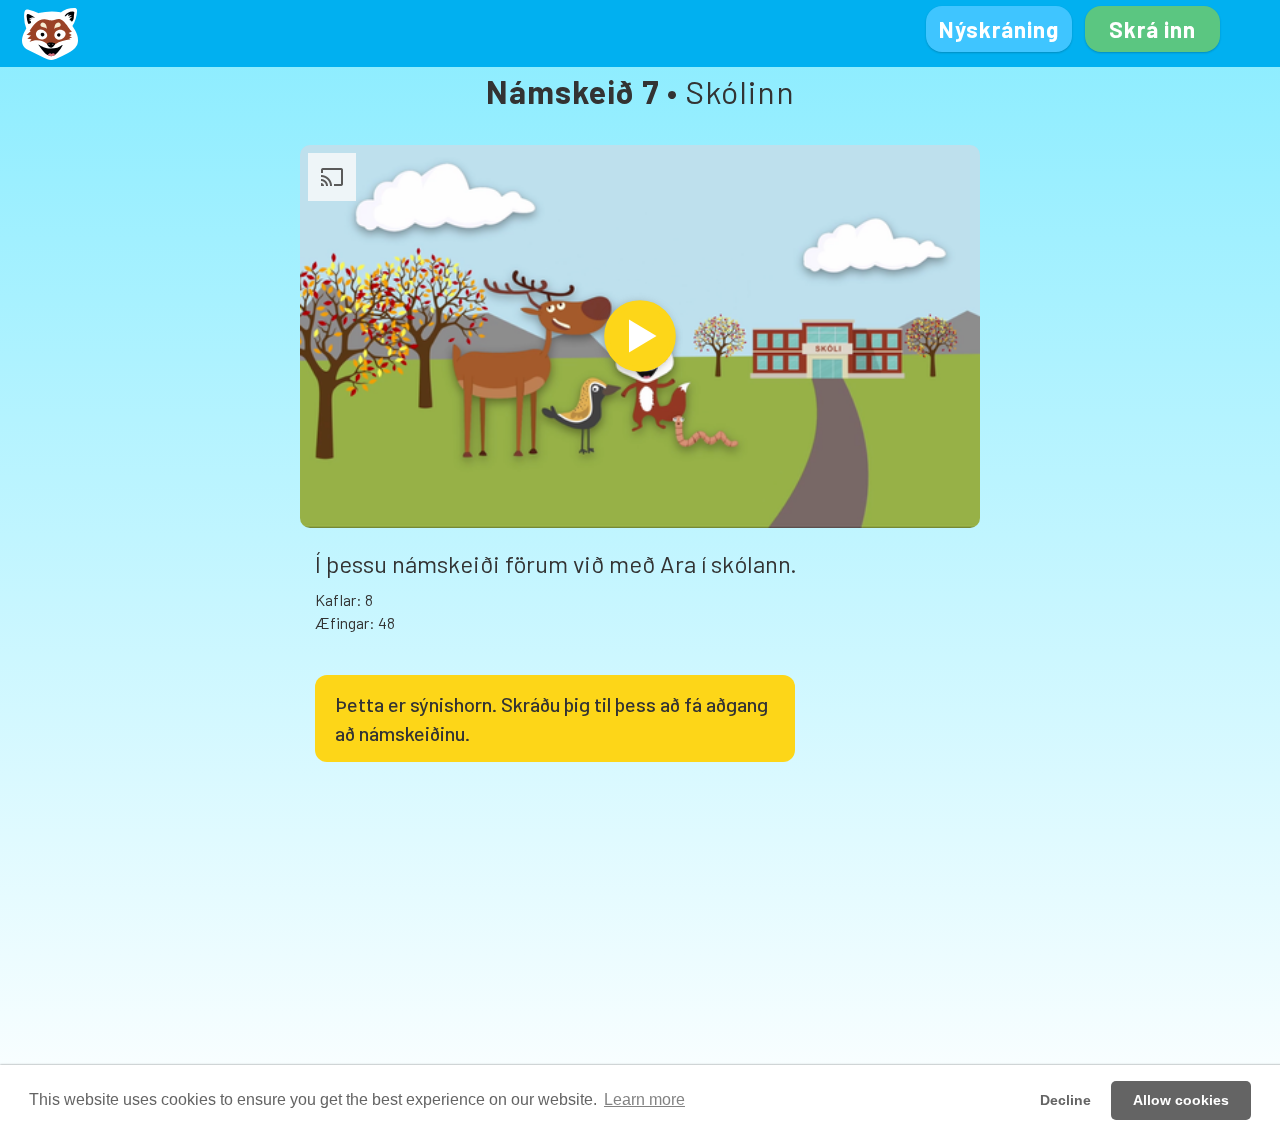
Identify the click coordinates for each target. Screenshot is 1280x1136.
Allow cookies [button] (1181, 1100)
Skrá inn (1152, 29)
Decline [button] (1065, 1100)
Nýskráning (999, 29)
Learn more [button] (644, 1099)
